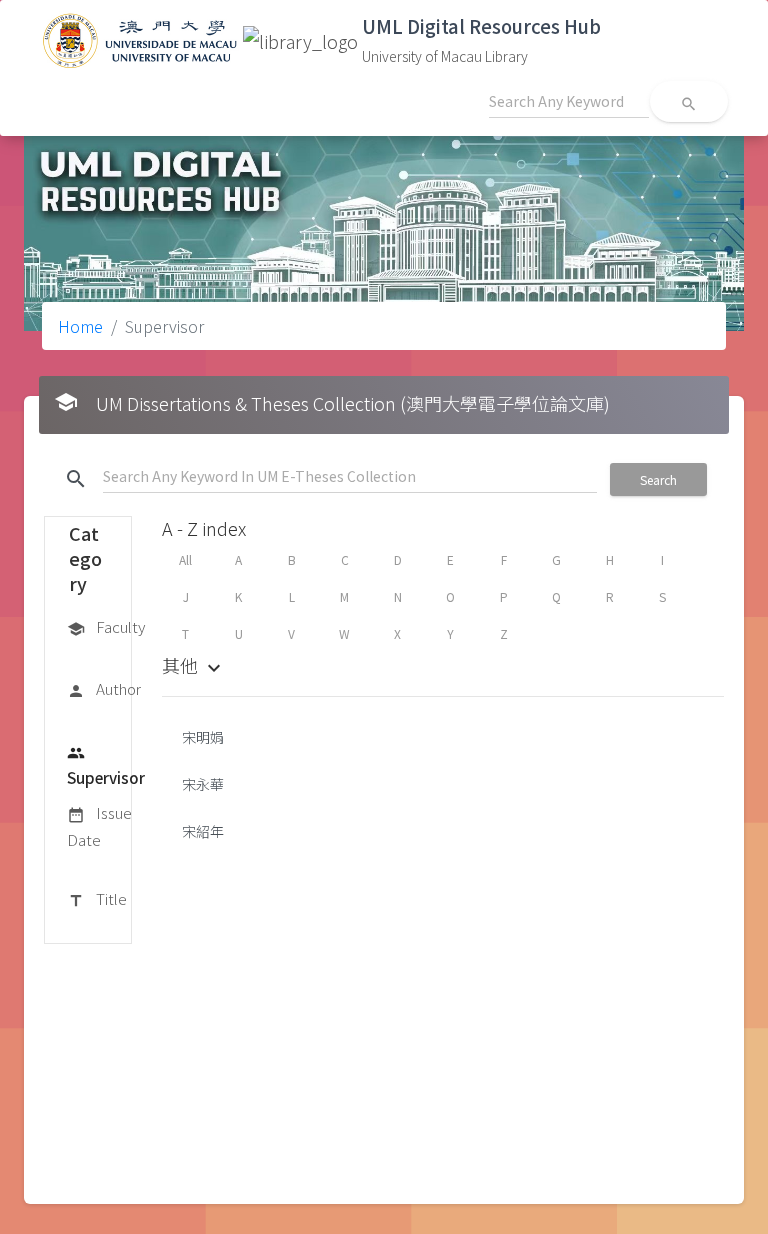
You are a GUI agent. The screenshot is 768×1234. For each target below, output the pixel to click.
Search (658, 479)
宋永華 (203, 784)
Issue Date (99, 825)
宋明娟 (203, 737)
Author (104, 688)
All (185, 559)
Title (97, 898)
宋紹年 (203, 831)
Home (80, 326)
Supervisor (106, 766)
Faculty (106, 626)
